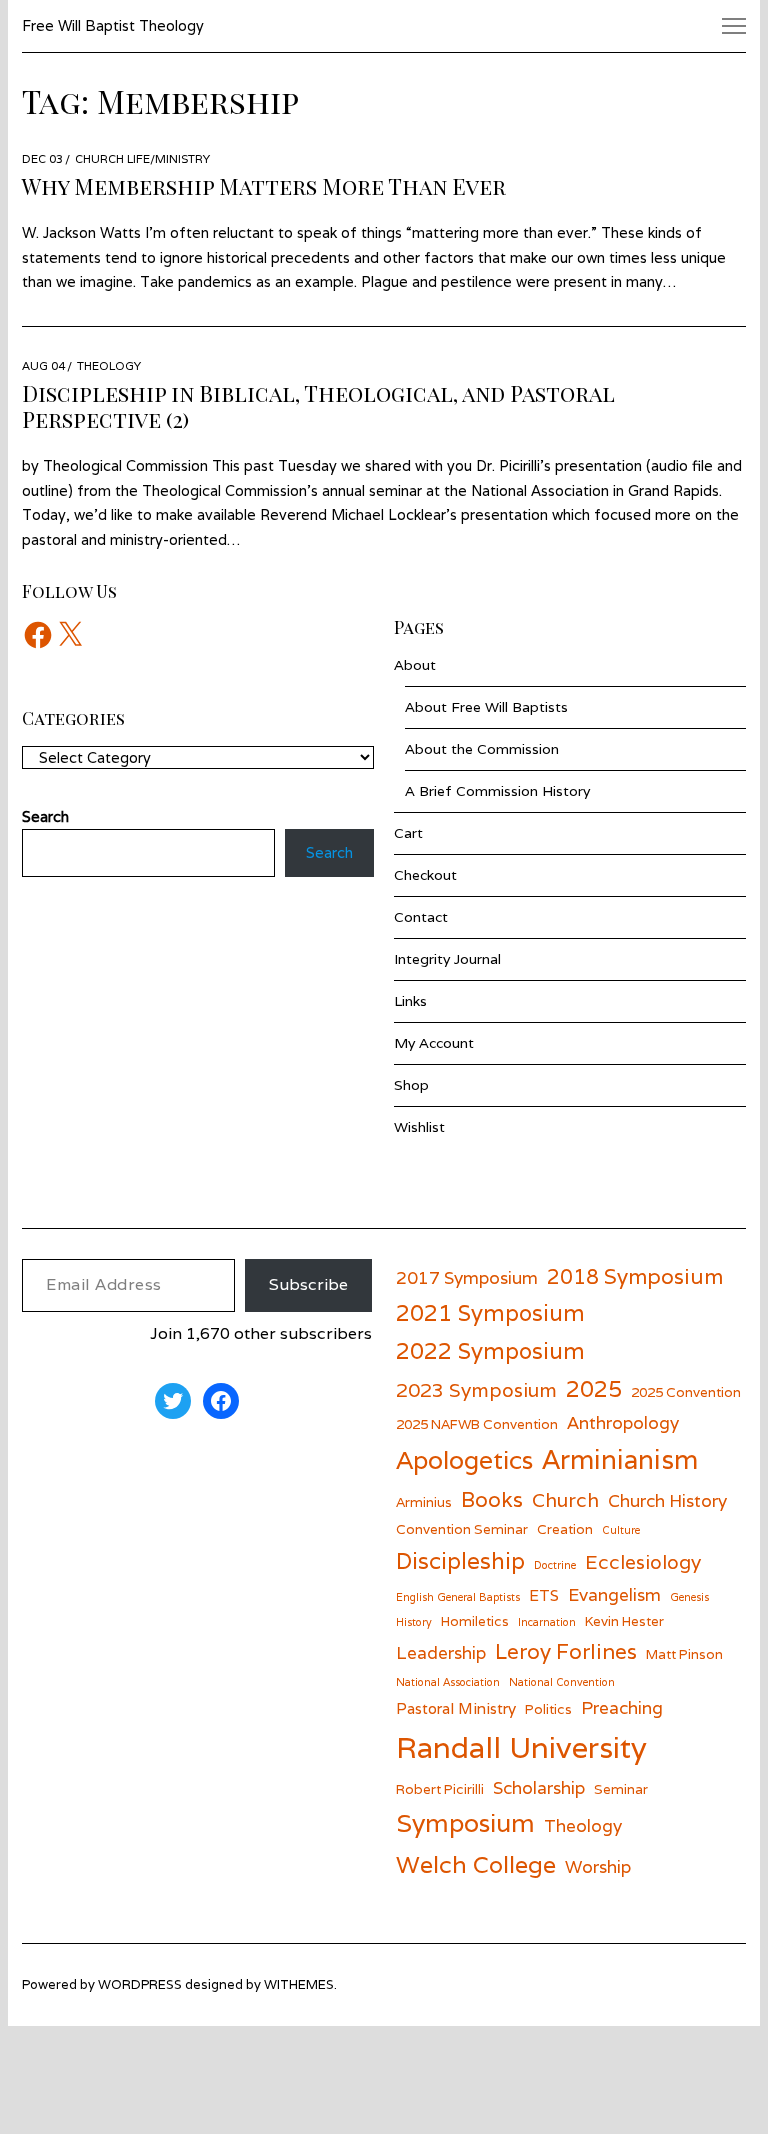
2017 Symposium (467, 1277)
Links (410, 1001)
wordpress (140, 1984)
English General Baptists (458, 1597)
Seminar (621, 1789)
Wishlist (419, 1127)
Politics (548, 1709)
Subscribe (308, 1284)
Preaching (622, 1707)
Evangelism (614, 1594)
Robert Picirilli (440, 1789)
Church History (667, 1500)
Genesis (689, 1597)
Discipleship (460, 1560)
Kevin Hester (624, 1621)
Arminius (424, 1502)
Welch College (476, 1864)
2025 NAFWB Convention (477, 1424)
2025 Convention (686, 1392)
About (415, 665)
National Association (448, 1682)
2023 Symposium (476, 1389)
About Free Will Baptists (486, 707)
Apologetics (464, 1460)
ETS (544, 1595)
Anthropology (623, 1422)
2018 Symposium (635, 1276)
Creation (565, 1529)
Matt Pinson (684, 1654)
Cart (408, 833)
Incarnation (547, 1622)
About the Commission (482, 749)
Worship (598, 1866)
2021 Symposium (490, 1312)
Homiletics (475, 1621)
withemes (299, 1984)
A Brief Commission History (497, 791)
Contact (421, 917)
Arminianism (620, 1459)
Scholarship (539, 1787)
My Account (434, 1043)
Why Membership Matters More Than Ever (264, 186)
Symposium (465, 1823)
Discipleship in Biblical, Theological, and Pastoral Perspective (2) (318, 406)
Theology (109, 365)
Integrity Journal (447, 959)
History (414, 1622)
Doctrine (555, 1565)
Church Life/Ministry (142, 158)
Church (565, 1499)
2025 (594, 1388)
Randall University (521, 1747)
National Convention (562, 1682)
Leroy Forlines (566, 1651)
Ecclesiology (643, 1561)
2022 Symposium (490, 1350)
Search (329, 852)
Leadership (441, 1652)
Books (492, 1499)
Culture (621, 1530)
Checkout (425, 875)
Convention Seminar (462, 1529)
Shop (411, 1085)
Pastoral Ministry (456, 1708)
